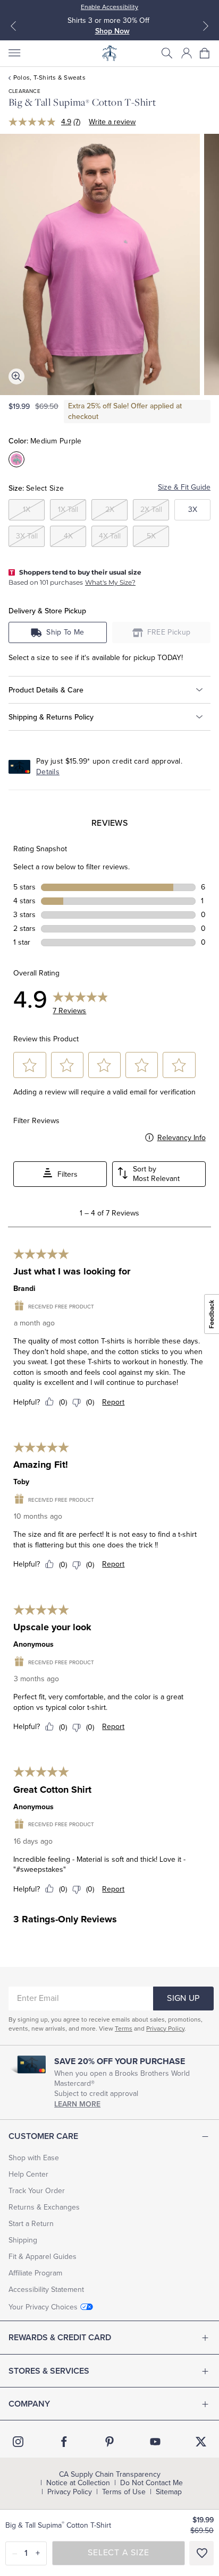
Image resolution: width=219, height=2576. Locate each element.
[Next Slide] (206, 26)
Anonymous (33, 1644)
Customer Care (43, 2136)
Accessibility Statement (46, 2290)
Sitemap (169, 2492)
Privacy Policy (165, 2029)
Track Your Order (37, 2191)
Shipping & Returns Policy (51, 717)
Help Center (28, 2174)
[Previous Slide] (13, 26)
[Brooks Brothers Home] (109, 53)
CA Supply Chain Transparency (110, 2475)
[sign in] (187, 53)
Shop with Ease (34, 2158)
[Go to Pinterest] (109, 2442)
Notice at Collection (78, 2483)
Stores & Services (49, 2371)
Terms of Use (124, 2492)
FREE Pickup (169, 632)
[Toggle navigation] (14, 53)
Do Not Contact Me (151, 2483)
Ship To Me (65, 632)
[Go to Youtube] (155, 2442)
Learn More (77, 2104)
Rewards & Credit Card (60, 2338)
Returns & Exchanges (44, 2207)
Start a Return (31, 2224)
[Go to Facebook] (64, 2442)
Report (113, 1402)
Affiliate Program (35, 2273)
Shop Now (112, 31)
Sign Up (183, 1998)
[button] (167, 53)
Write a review (112, 122)
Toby (21, 1482)
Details (48, 772)
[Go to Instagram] (18, 2442)
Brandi (24, 1289)
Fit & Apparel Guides (43, 2257)
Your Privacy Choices (43, 2307)
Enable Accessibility (109, 7)
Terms (124, 2029)
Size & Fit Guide (184, 487)
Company (29, 2404)
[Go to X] (201, 2442)
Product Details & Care (46, 690)
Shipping (23, 2240)
